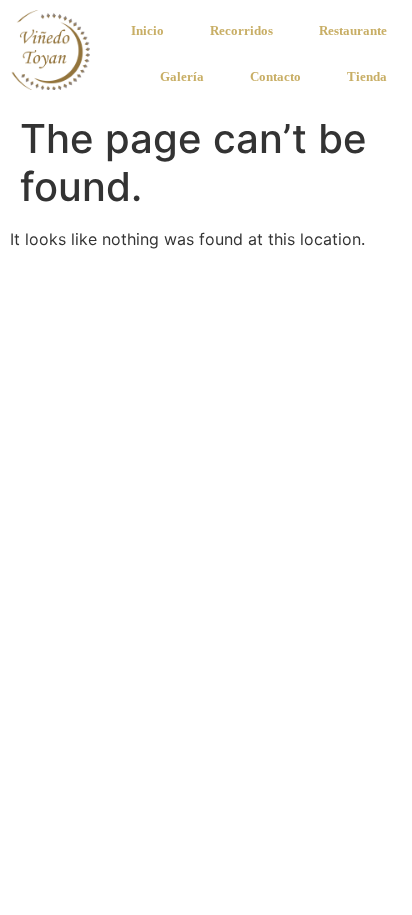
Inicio (147, 30)
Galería (182, 76)
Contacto (275, 76)
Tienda (367, 76)
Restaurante (353, 30)
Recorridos (241, 30)
